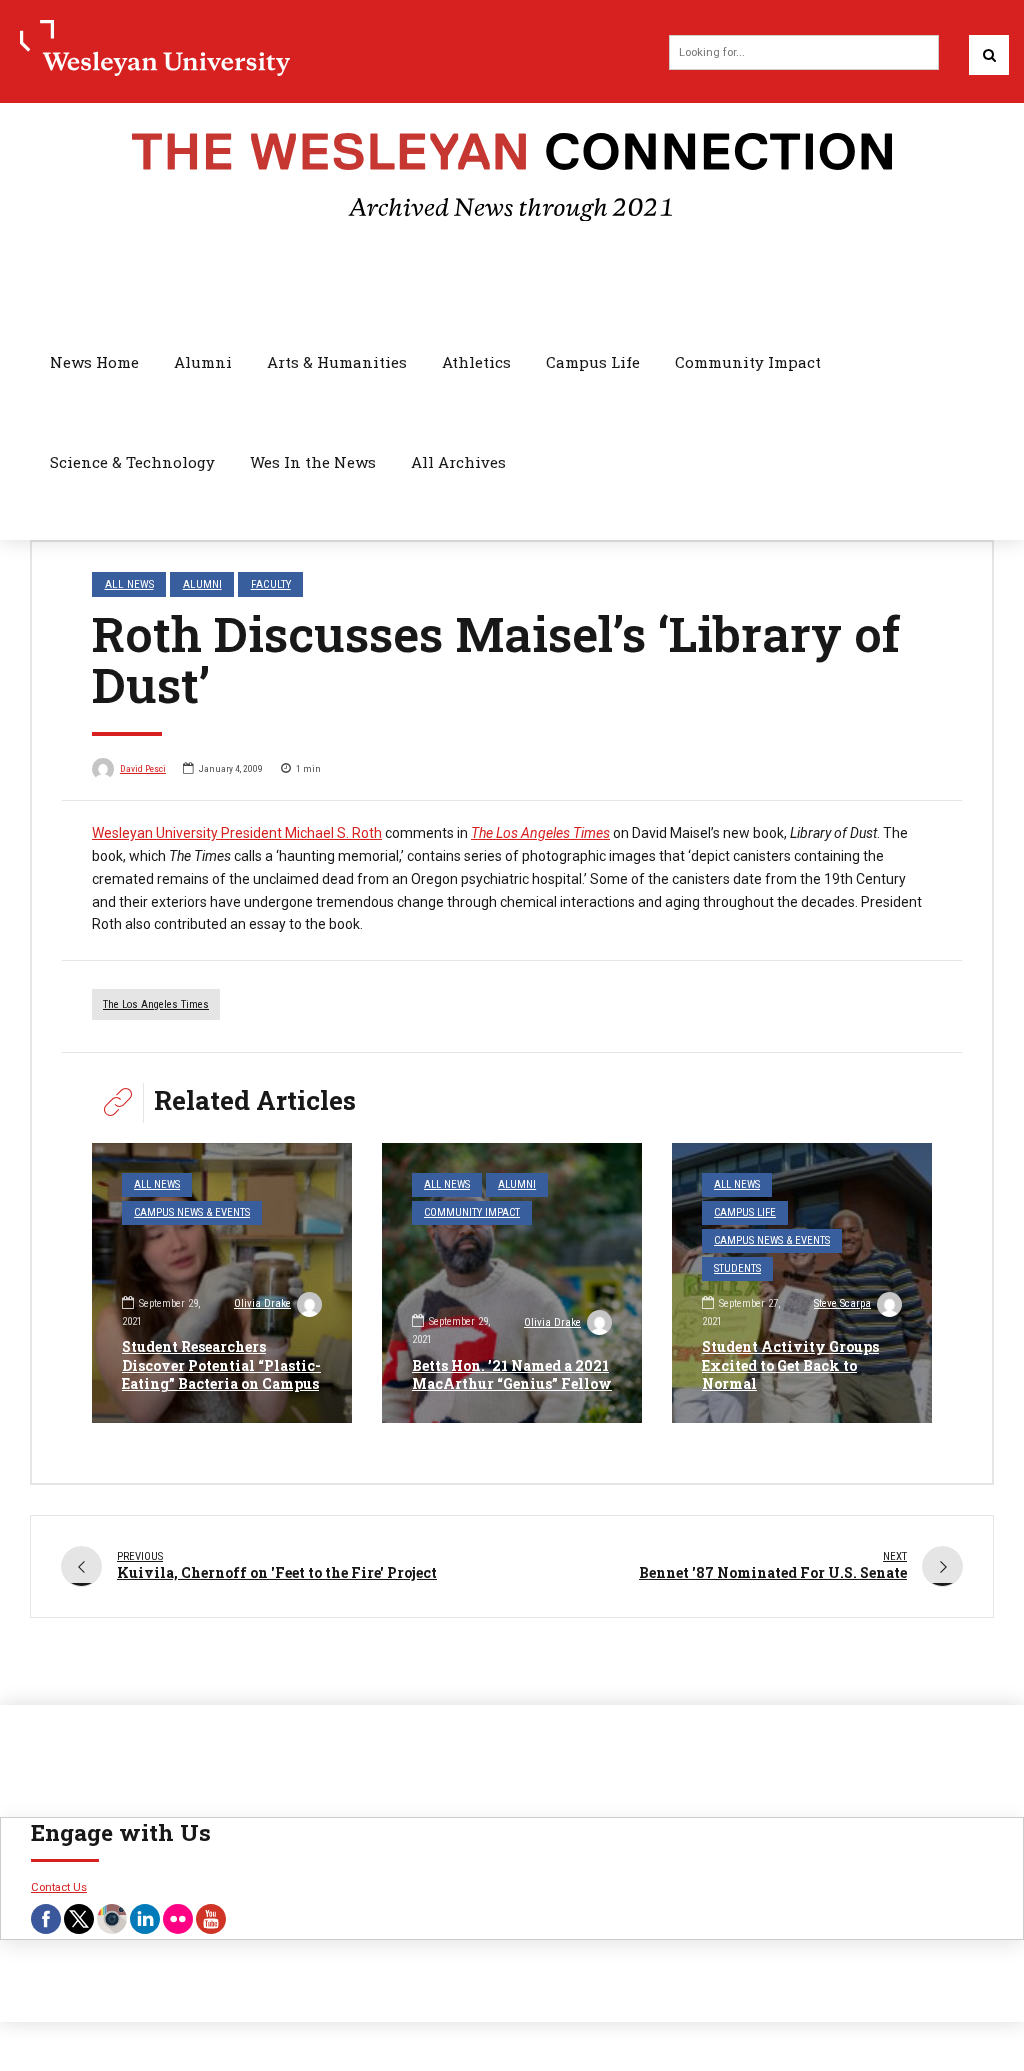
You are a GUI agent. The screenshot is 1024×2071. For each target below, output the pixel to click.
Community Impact (748, 362)
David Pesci (143, 768)
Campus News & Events (192, 1212)
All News (129, 584)
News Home (94, 362)
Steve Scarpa (842, 1303)
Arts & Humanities (337, 362)
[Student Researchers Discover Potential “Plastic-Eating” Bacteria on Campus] (222, 1283)
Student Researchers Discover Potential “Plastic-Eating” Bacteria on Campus (221, 1364)
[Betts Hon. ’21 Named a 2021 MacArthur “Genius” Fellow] (512, 1283)
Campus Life (593, 362)
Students (737, 1268)
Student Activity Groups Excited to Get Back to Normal (790, 1364)
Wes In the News (313, 462)
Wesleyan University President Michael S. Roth (237, 833)
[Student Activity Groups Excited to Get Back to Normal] (802, 1283)
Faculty (271, 584)
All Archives (458, 462)
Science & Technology (132, 462)
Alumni (203, 362)
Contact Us (59, 1887)
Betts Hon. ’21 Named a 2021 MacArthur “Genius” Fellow (512, 1374)
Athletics (476, 362)
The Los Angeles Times (156, 1004)
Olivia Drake (262, 1303)
